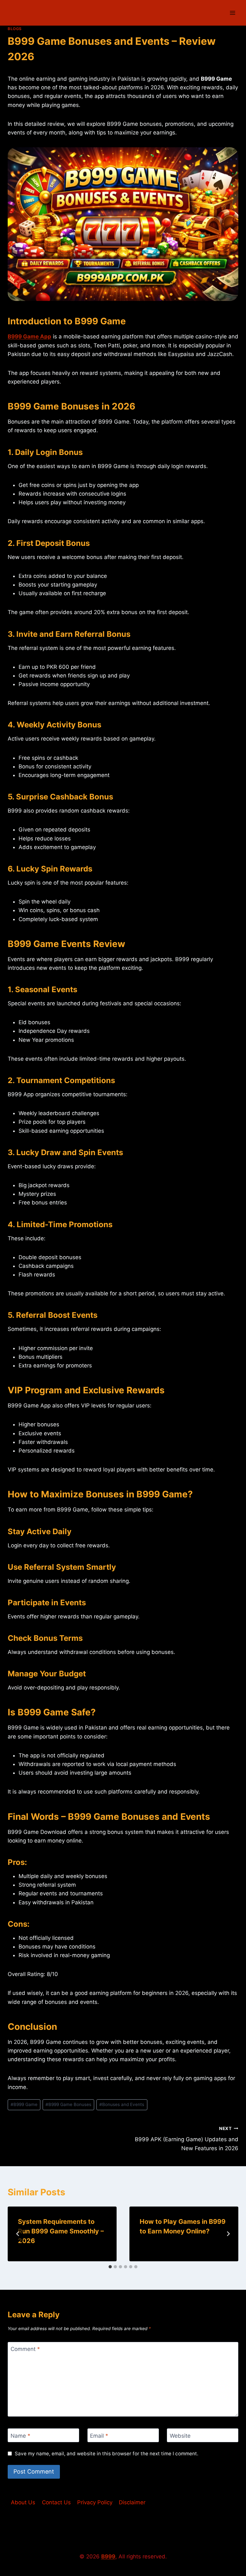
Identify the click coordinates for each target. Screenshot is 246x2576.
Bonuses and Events (122, 2104)
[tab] (110, 2267)
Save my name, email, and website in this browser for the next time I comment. (107, 2454)
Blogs (15, 29)
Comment (25, 2349)
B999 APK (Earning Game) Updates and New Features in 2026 (187, 2139)
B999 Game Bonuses (68, 2104)
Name (20, 2435)
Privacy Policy (95, 2502)
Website (180, 2435)
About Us (23, 2502)
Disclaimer (132, 2502)
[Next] (228, 2234)
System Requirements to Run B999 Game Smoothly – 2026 (61, 2231)
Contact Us (56, 2502)
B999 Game (24, 2104)
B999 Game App (29, 336)
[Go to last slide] (18, 2234)
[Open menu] (232, 13)
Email (99, 2435)
